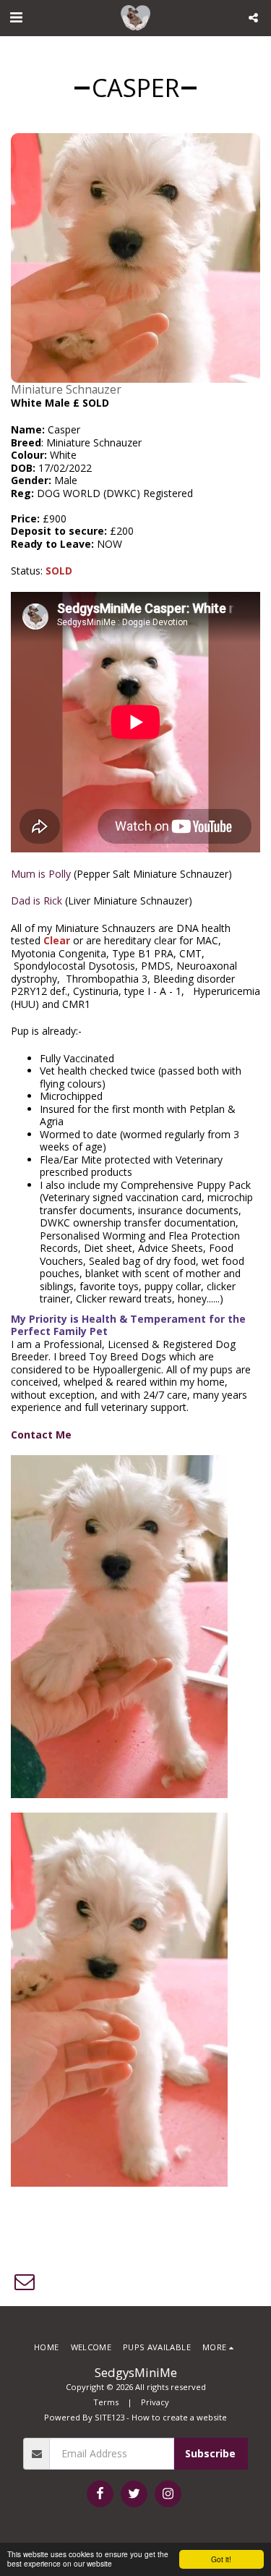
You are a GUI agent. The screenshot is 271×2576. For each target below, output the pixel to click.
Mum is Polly (41, 874)
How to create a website (179, 2417)
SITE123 (109, 2417)
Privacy (155, 2402)
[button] (16, 17)
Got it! (221, 2559)
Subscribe (210, 2453)
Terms (106, 2402)
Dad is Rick (36, 901)
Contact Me (41, 1435)
